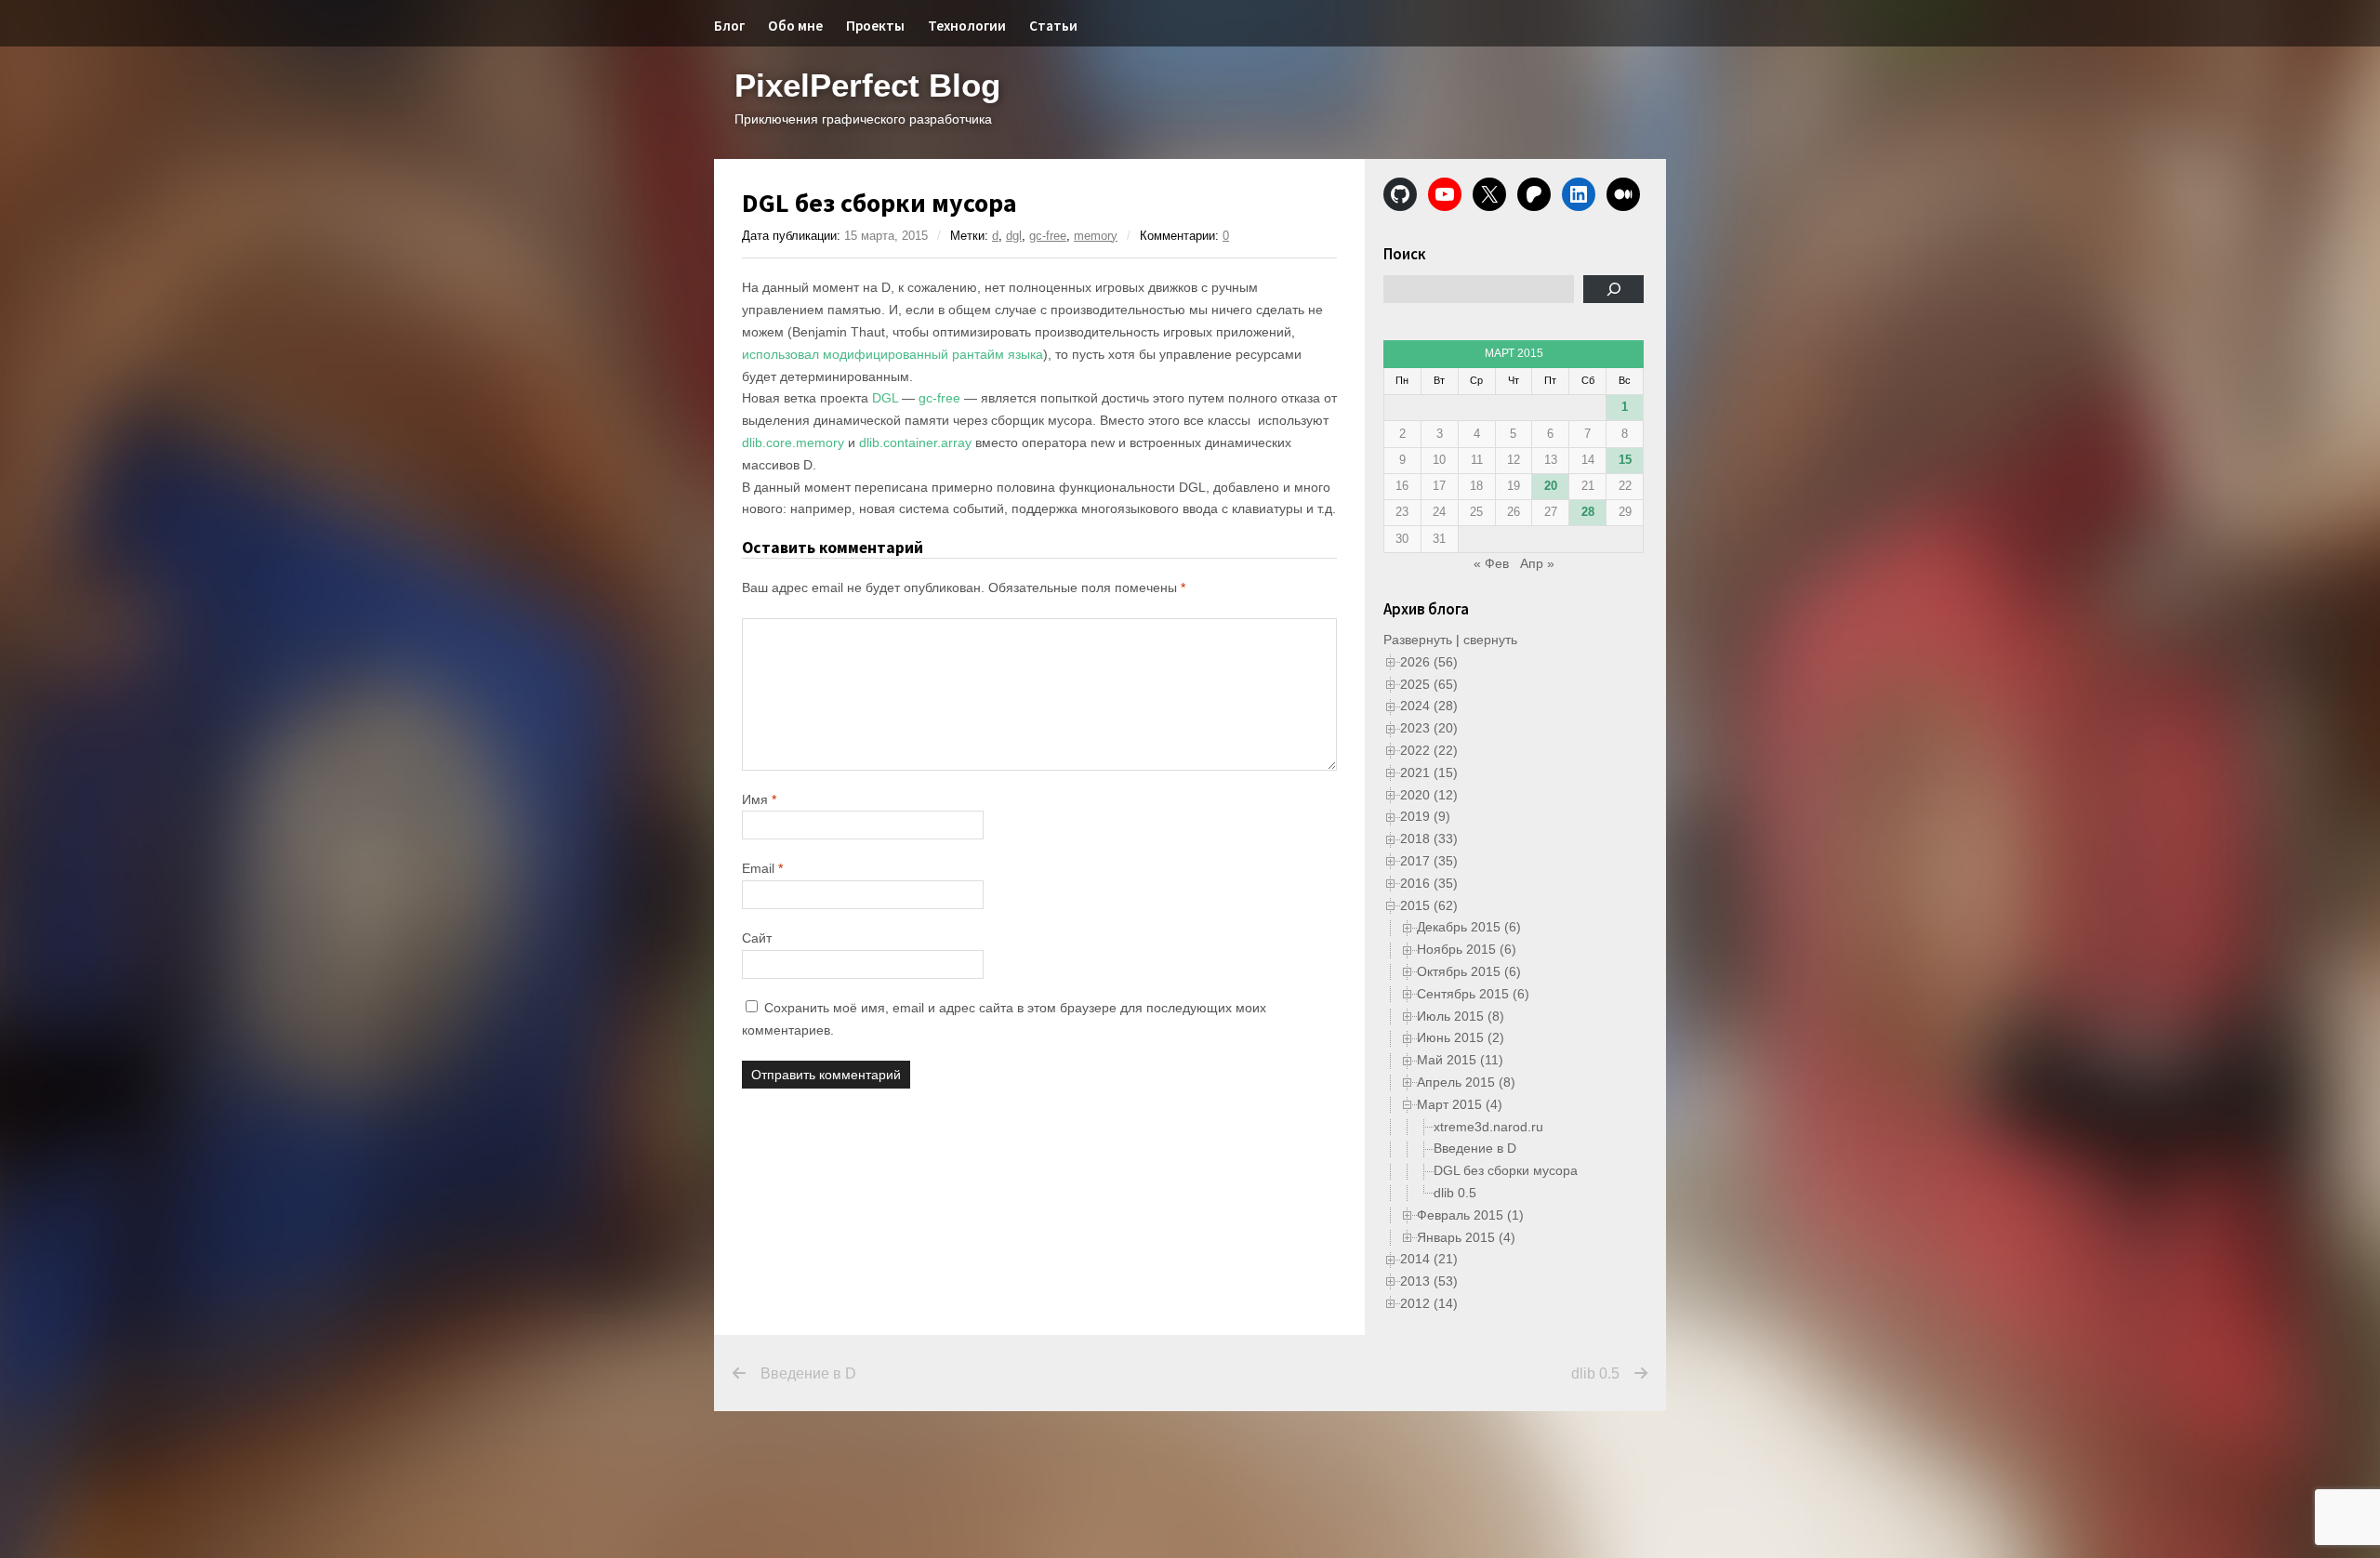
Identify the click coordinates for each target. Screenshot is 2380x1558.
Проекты (875, 26)
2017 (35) (1429, 861)
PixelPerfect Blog (867, 85)
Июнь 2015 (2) (1461, 1037)
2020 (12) (1429, 795)
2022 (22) (1429, 750)
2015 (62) (1429, 905)
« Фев (1491, 563)
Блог (729, 26)
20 (1551, 486)
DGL (885, 398)
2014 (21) (1429, 1259)
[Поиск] (1613, 289)
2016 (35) (1429, 883)
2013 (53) (1429, 1281)
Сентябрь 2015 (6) (1473, 994)
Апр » (1537, 563)
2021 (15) (1429, 772)
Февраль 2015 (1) (1470, 1215)
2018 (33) (1429, 838)
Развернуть (1418, 640)
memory (1096, 236)
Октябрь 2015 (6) (1469, 971)
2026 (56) (1429, 662)
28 (1588, 512)
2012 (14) (1429, 1303)
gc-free (1048, 236)
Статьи (1053, 26)
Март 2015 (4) (1460, 1104)
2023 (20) (1429, 728)
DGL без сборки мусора (1506, 1170)
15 (1625, 460)
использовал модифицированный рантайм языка (892, 354)
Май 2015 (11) (1460, 1060)
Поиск (1405, 254)
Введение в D (1475, 1148)
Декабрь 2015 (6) (1469, 927)
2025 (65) (1429, 684)
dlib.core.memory (793, 442)
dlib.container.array (915, 442)
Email (762, 868)
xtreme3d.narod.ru (1488, 1127)
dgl (1014, 236)
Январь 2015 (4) (1466, 1237)
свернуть (1490, 640)
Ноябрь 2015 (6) (1467, 949)
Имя (759, 799)
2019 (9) (1425, 816)
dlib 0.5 (1455, 1193)
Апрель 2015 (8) (1466, 1082)
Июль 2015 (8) (1461, 1016)
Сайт (757, 938)
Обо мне (795, 26)
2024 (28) (1429, 706)
